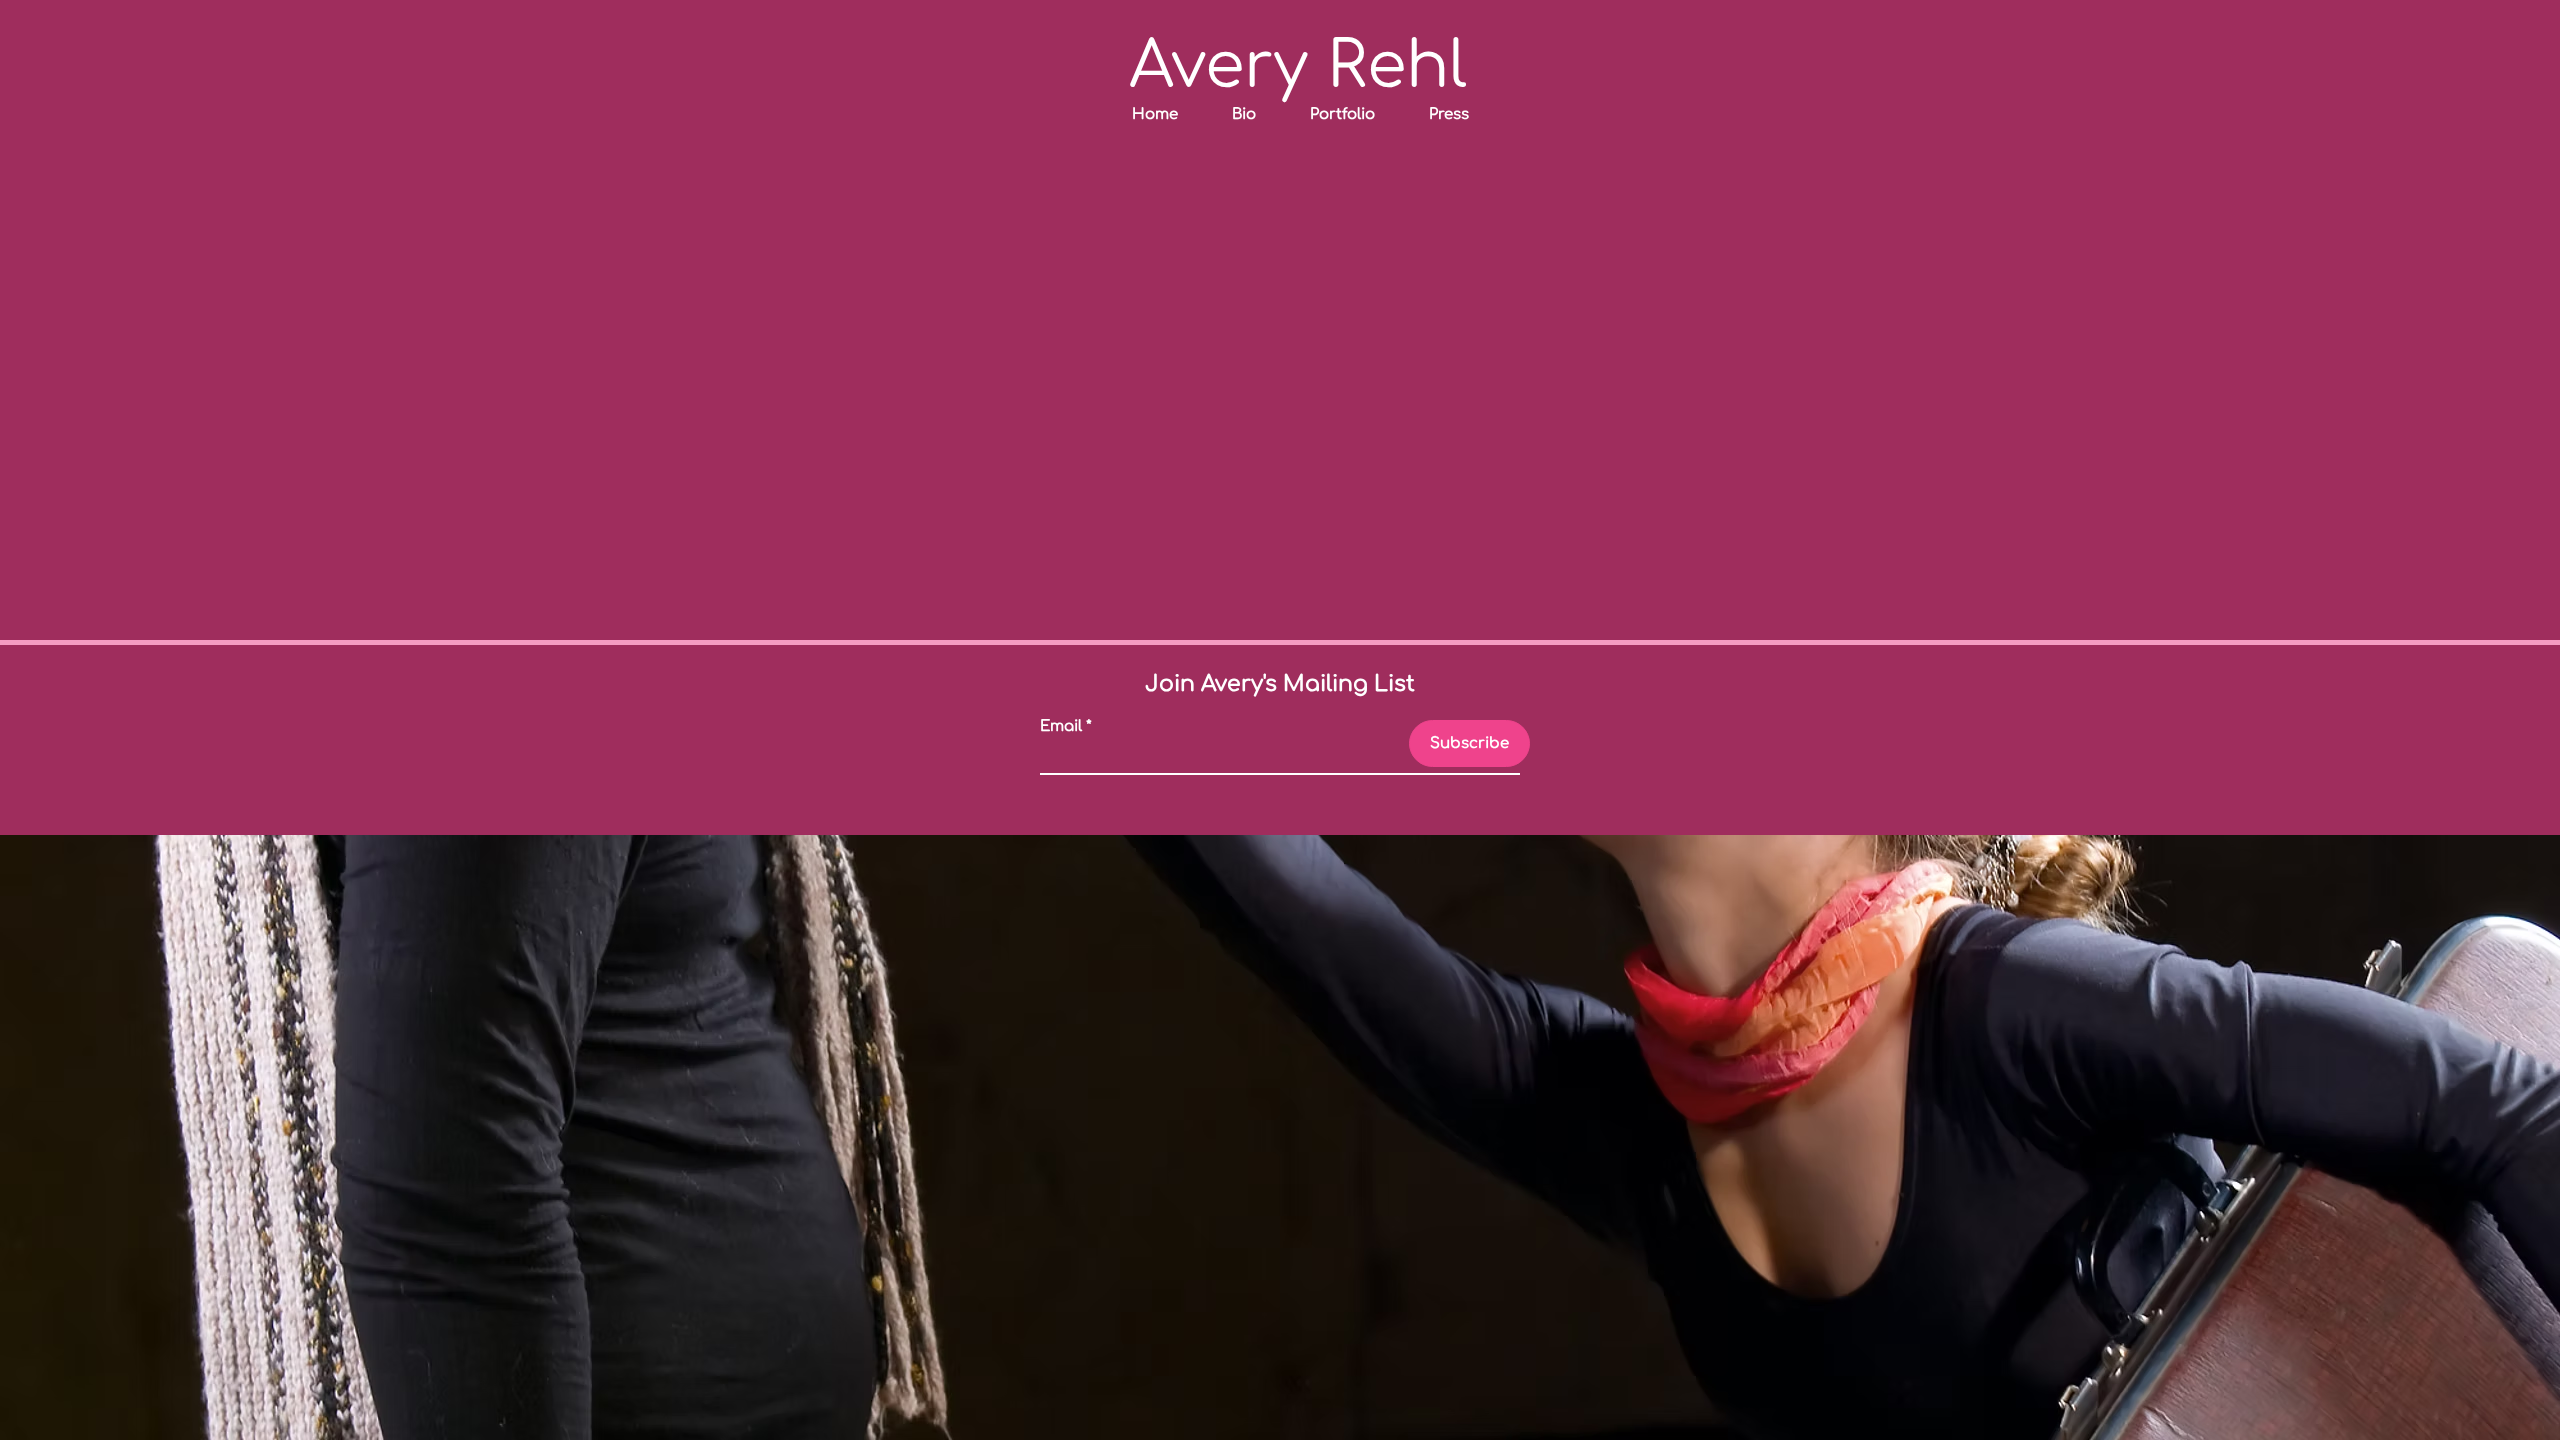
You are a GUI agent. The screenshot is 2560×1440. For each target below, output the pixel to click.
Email (1061, 726)
